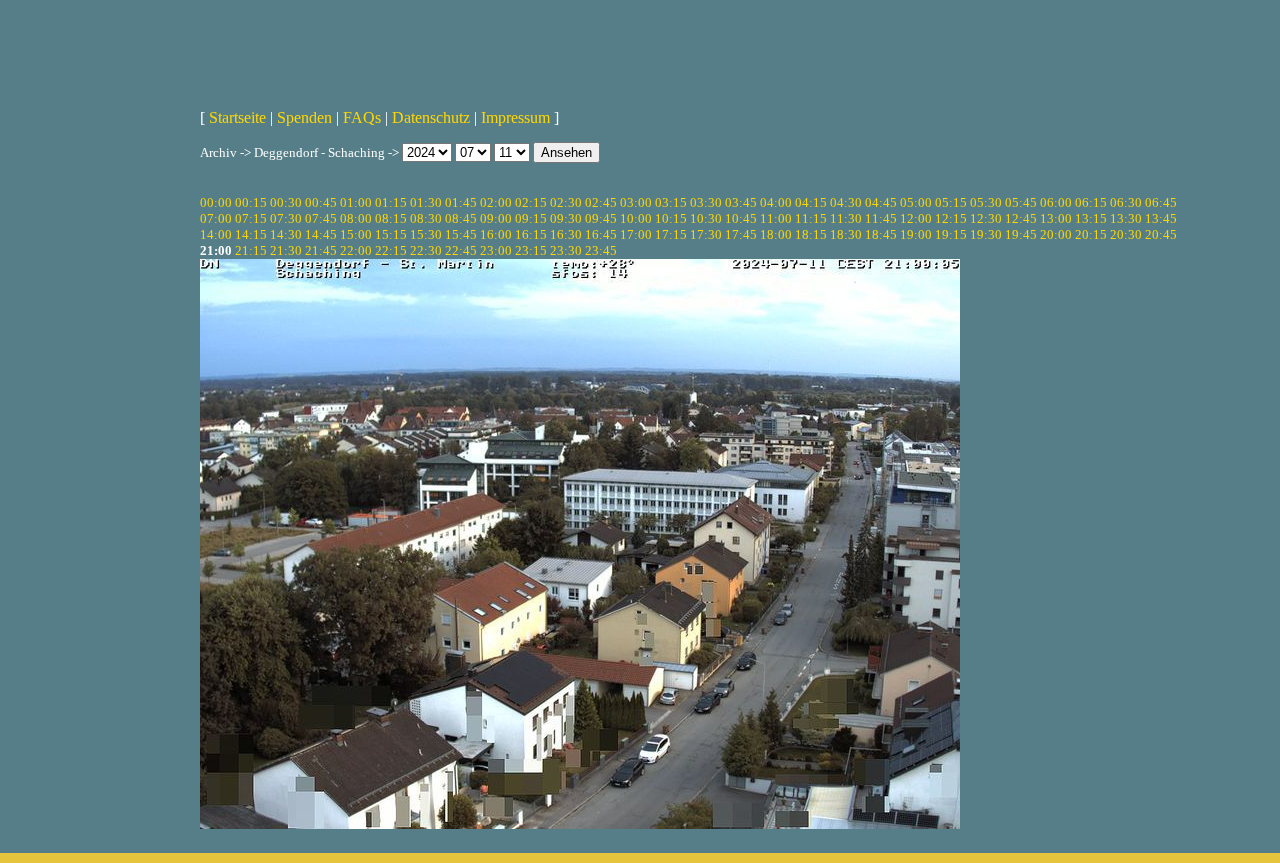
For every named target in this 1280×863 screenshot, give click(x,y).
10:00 (636, 218)
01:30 (426, 202)
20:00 (1056, 234)
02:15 (531, 202)
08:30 (426, 218)
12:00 (916, 218)
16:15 (531, 234)
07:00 (216, 218)
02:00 (496, 202)
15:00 (356, 234)
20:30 (1126, 234)
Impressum (515, 117)
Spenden (304, 117)
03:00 (636, 202)
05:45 (1021, 202)
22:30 (426, 250)
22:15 (391, 250)
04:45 (881, 202)
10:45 (741, 218)
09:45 (601, 218)
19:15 (951, 234)
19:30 (986, 234)
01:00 (356, 202)
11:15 (811, 218)
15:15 (391, 234)
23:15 (531, 250)
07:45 (321, 218)
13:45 (1161, 218)
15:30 (426, 234)
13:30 (1126, 218)
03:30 (706, 202)
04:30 (846, 202)
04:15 (811, 202)
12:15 (951, 218)
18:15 (811, 234)
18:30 (846, 234)
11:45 (881, 218)
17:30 (706, 234)
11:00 (776, 218)
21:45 (321, 250)
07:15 (251, 218)
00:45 (321, 202)
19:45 (1021, 234)
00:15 (251, 202)
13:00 (1056, 218)
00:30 (286, 202)
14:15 (251, 234)
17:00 (636, 234)
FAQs (362, 117)
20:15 (1091, 234)
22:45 (461, 250)
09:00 (496, 218)
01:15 (391, 202)
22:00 (356, 250)
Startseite (237, 117)
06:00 (1056, 202)
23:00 (496, 250)
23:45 (601, 250)
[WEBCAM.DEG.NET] (640, 47)
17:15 (671, 234)
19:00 (916, 234)
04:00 (776, 202)
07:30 (286, 218)
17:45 (741, 234)
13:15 (1091, 218)
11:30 (846, 218)
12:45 (1021, 218)
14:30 (286, 234)
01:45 (461, 202)
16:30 (566, 234)
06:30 (1126, 202)
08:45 (461, 218)
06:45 (1161, 202)
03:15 (671, 202)
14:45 (321, 234)
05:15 (951, 202)
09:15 (531, 218)
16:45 (601, 234)
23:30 (566, 250)
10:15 (671, 218)
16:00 (496, 234)
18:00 (776, 234)
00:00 (216, 202)
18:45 (881, 234)
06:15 (1091, 202)
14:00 (216, 234)
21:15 (251, 250)
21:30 (286, 250)
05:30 (986, 202)
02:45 (601, 202)
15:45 (461, 234)
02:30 (566, 202)
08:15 (391, 218)
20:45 (1161, 234)
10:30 (706, 218)
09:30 (566, 218)
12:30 (986, 218)
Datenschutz (431, 117)
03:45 (741, 202)
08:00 (356, 218)
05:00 (916, 202)
